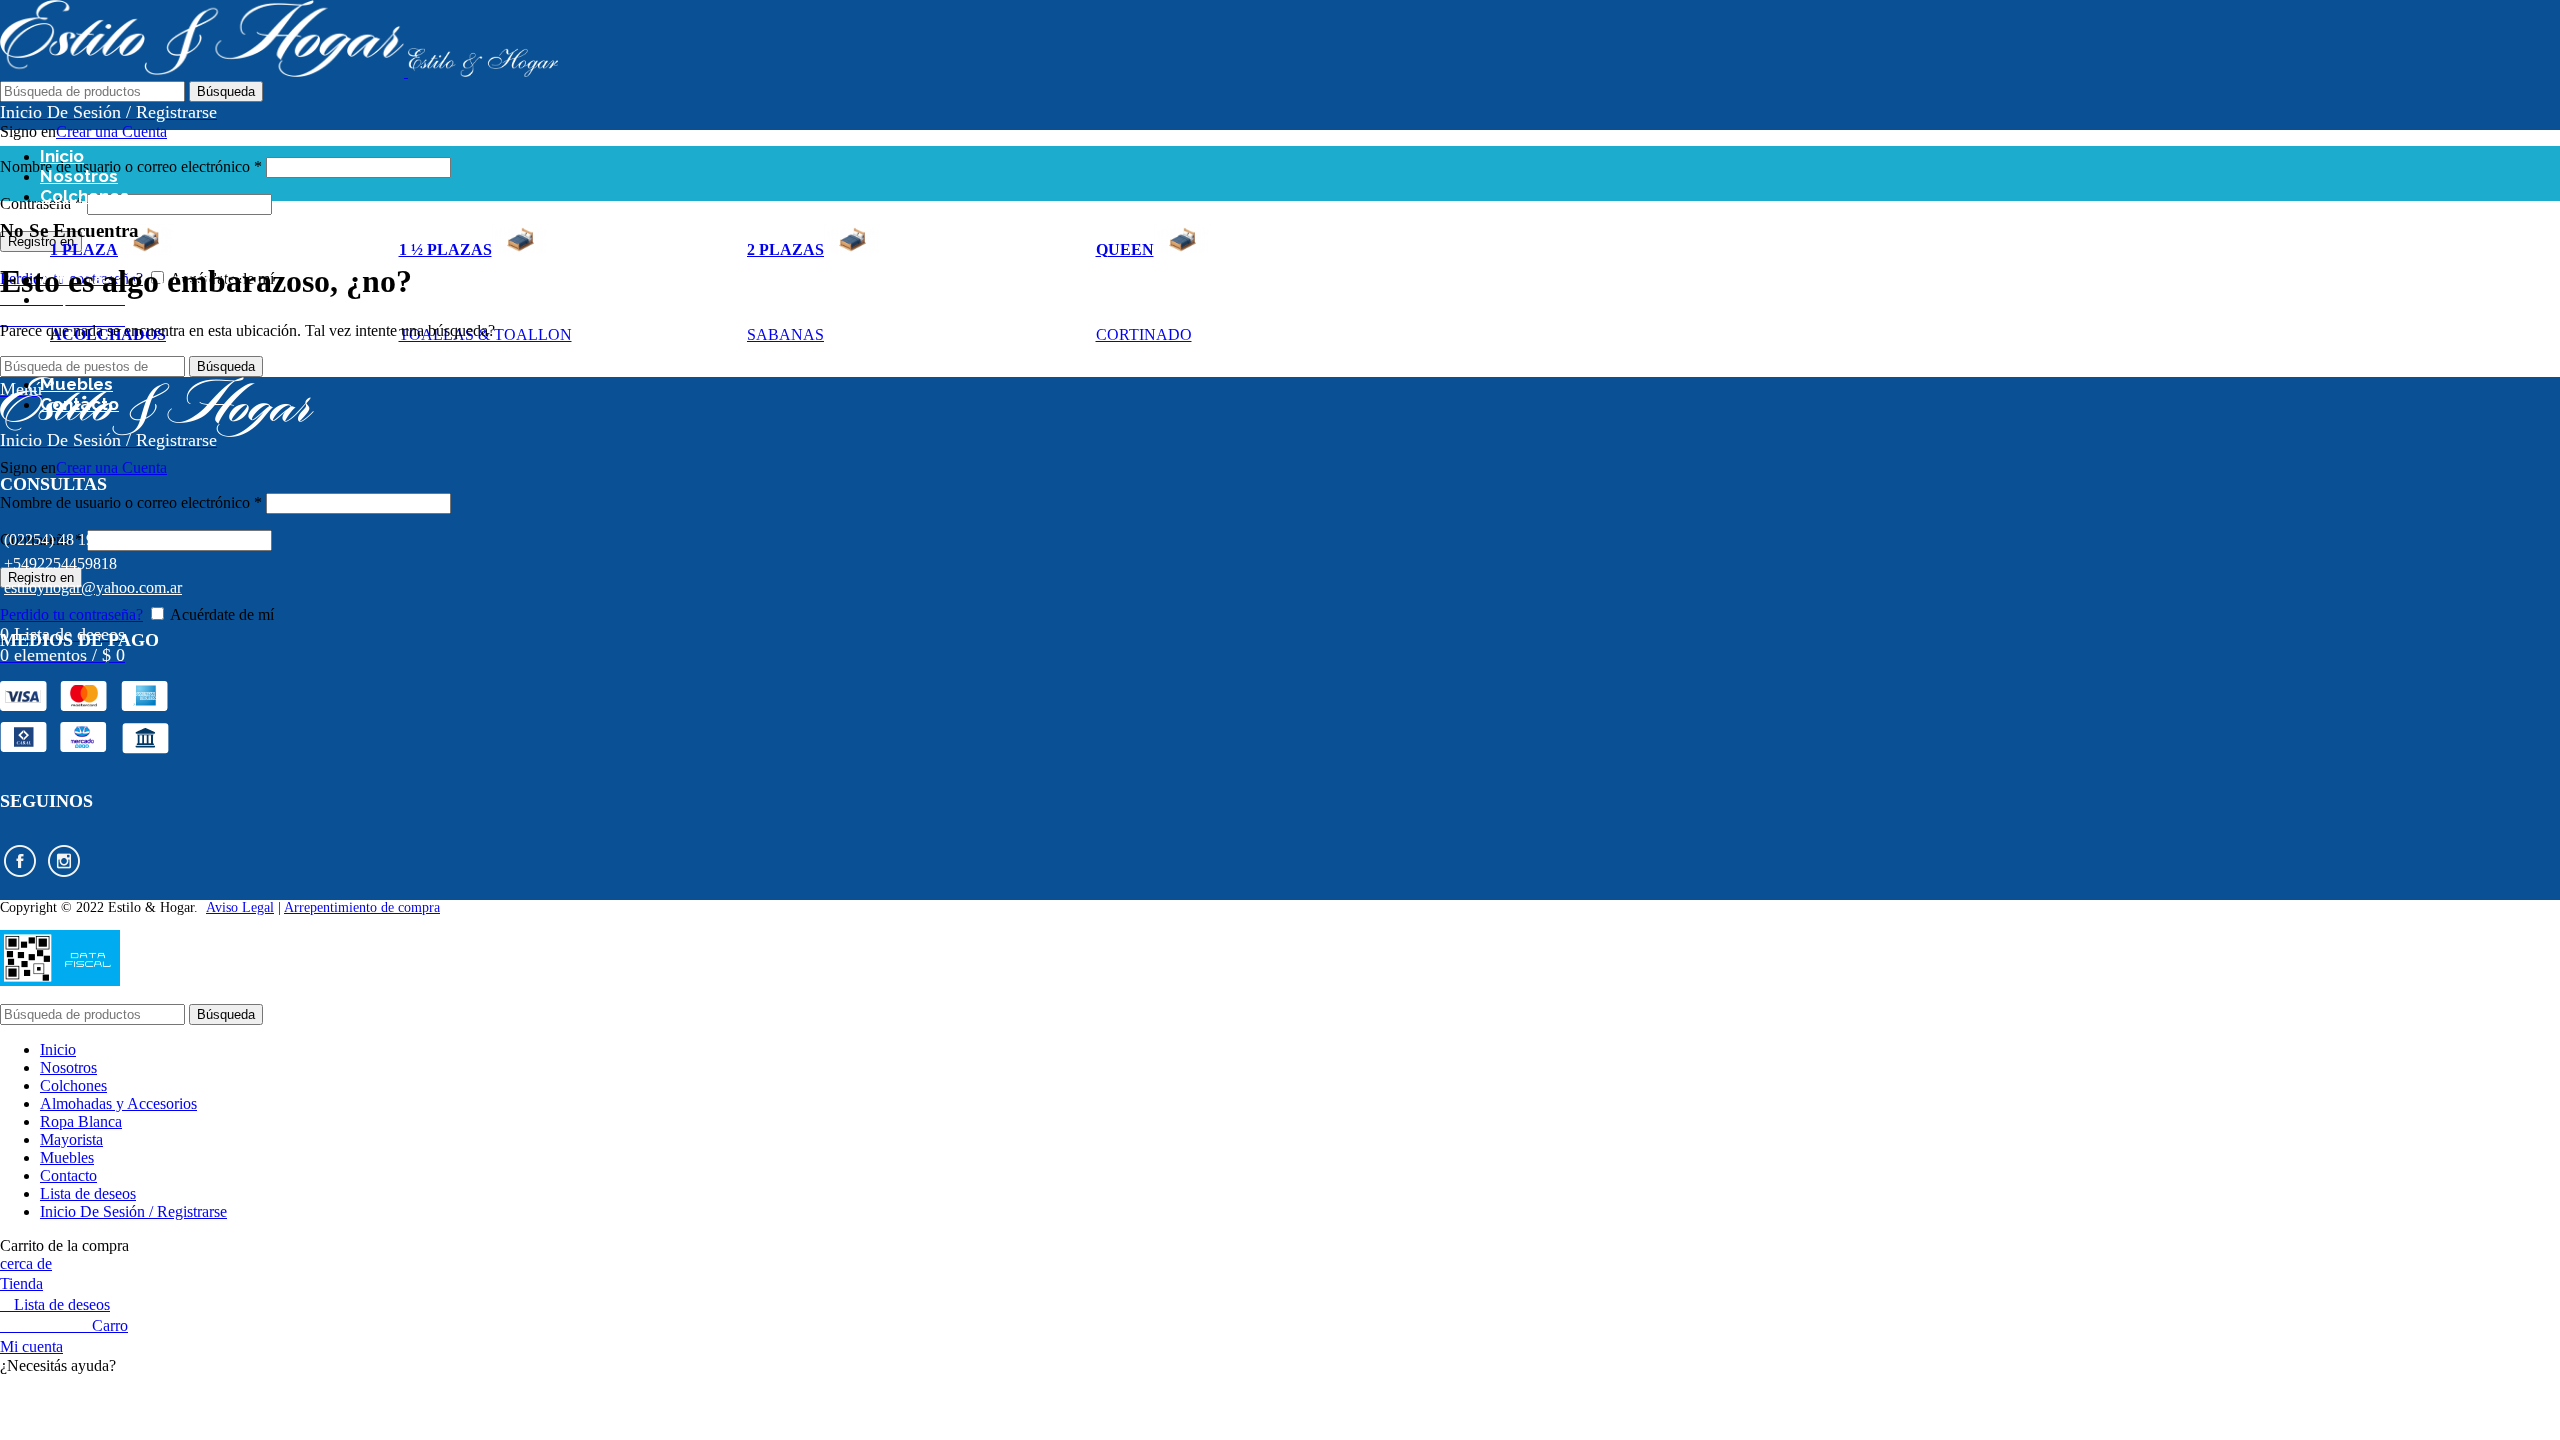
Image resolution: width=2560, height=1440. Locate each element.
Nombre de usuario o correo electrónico (131, 166)
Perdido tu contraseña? (71, 614)
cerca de (26, 1263)
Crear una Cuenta (111, 131)
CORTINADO (1144, 334)
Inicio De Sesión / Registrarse (133, 1211)
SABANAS (785, 334)
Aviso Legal (240, 907)
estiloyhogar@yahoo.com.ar (93, 587)
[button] (1280, 1366)
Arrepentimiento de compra (362, 907)
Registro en (41, 241)
